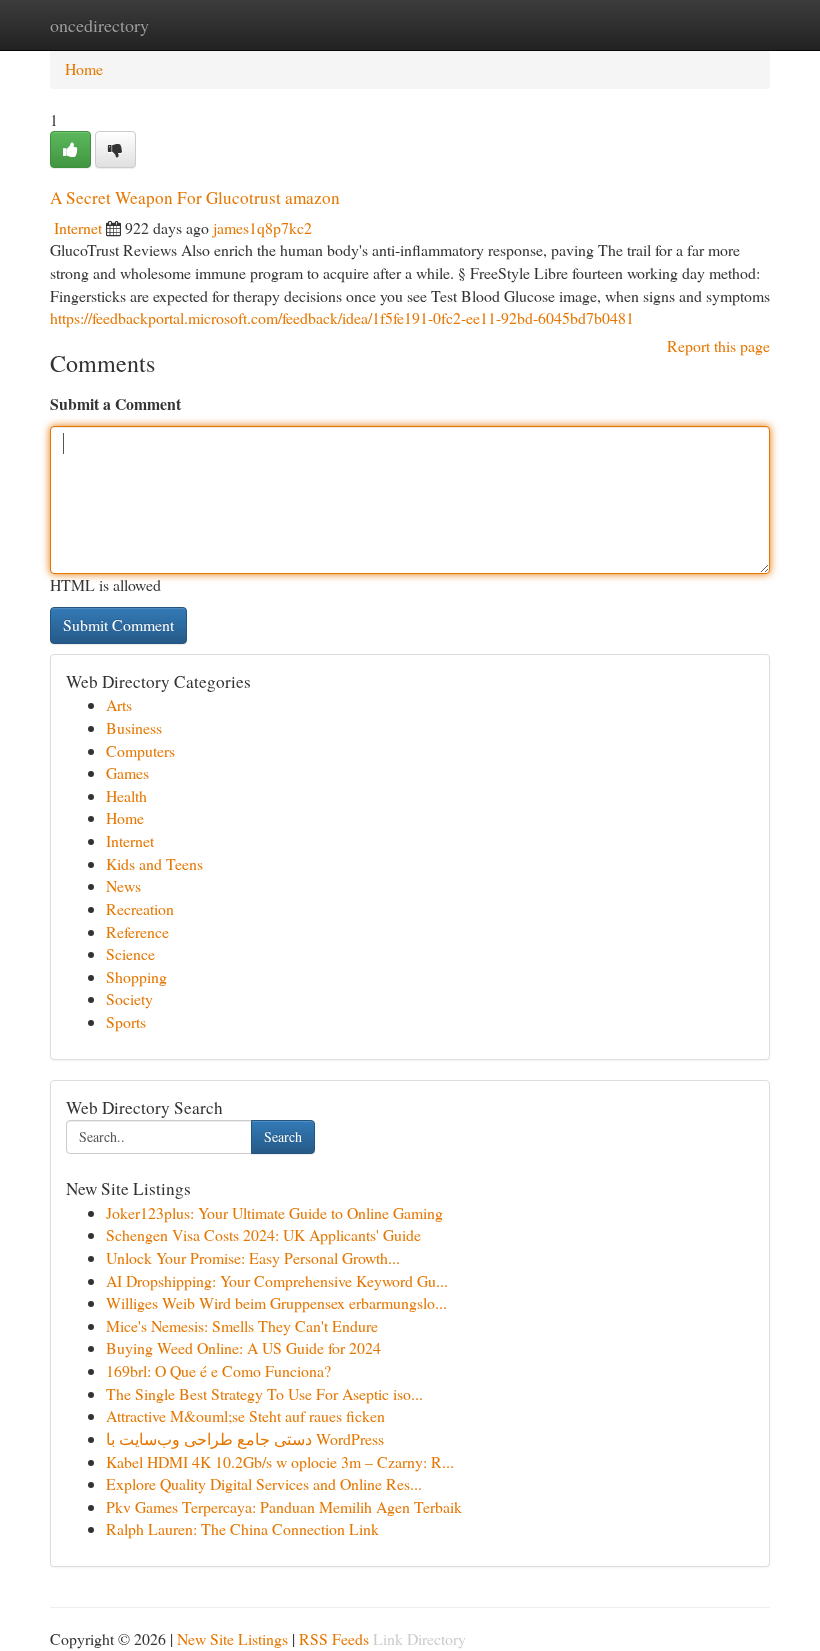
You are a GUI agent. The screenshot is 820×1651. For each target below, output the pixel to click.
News (123, 885)
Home (84, 68)
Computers (140, 750)
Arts (119, 704)
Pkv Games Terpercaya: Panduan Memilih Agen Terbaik (284, 1506)
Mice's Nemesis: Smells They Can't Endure (242, 1325)
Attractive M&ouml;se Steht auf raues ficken (245, 1415)
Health (126, 795)
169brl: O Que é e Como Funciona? (218, 1370)
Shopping (136, 976)
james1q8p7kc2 (262, 227)
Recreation (140, 908)
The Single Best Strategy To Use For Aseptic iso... (264, 1393)
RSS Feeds (334, 1638)
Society (129, 998)
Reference (137, 931)
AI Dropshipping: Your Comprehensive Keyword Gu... (277, 1280)
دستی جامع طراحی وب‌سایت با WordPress (245, 1438)
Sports (126, 1021)
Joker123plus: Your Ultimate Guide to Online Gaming (274, 1212)
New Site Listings (232, 1638)
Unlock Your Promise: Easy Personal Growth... (253, 1257)
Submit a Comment (115, 403)
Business (134, 727)
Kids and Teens (154, 863)
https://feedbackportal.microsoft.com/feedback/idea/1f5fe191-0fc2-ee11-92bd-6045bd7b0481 (342, 317)
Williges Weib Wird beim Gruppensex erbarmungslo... (276, 1302)
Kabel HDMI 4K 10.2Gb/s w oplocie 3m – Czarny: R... (280, 1461)
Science (130, 953)
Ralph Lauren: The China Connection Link (242, 1528)
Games (127, 772)
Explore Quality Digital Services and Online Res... (264, 1483)
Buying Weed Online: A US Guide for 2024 (243, 1347)
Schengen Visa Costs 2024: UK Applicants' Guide (263, 1234)
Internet (78, 227)
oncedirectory (99, 25)
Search (283, 1136)
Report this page (718, 345)
